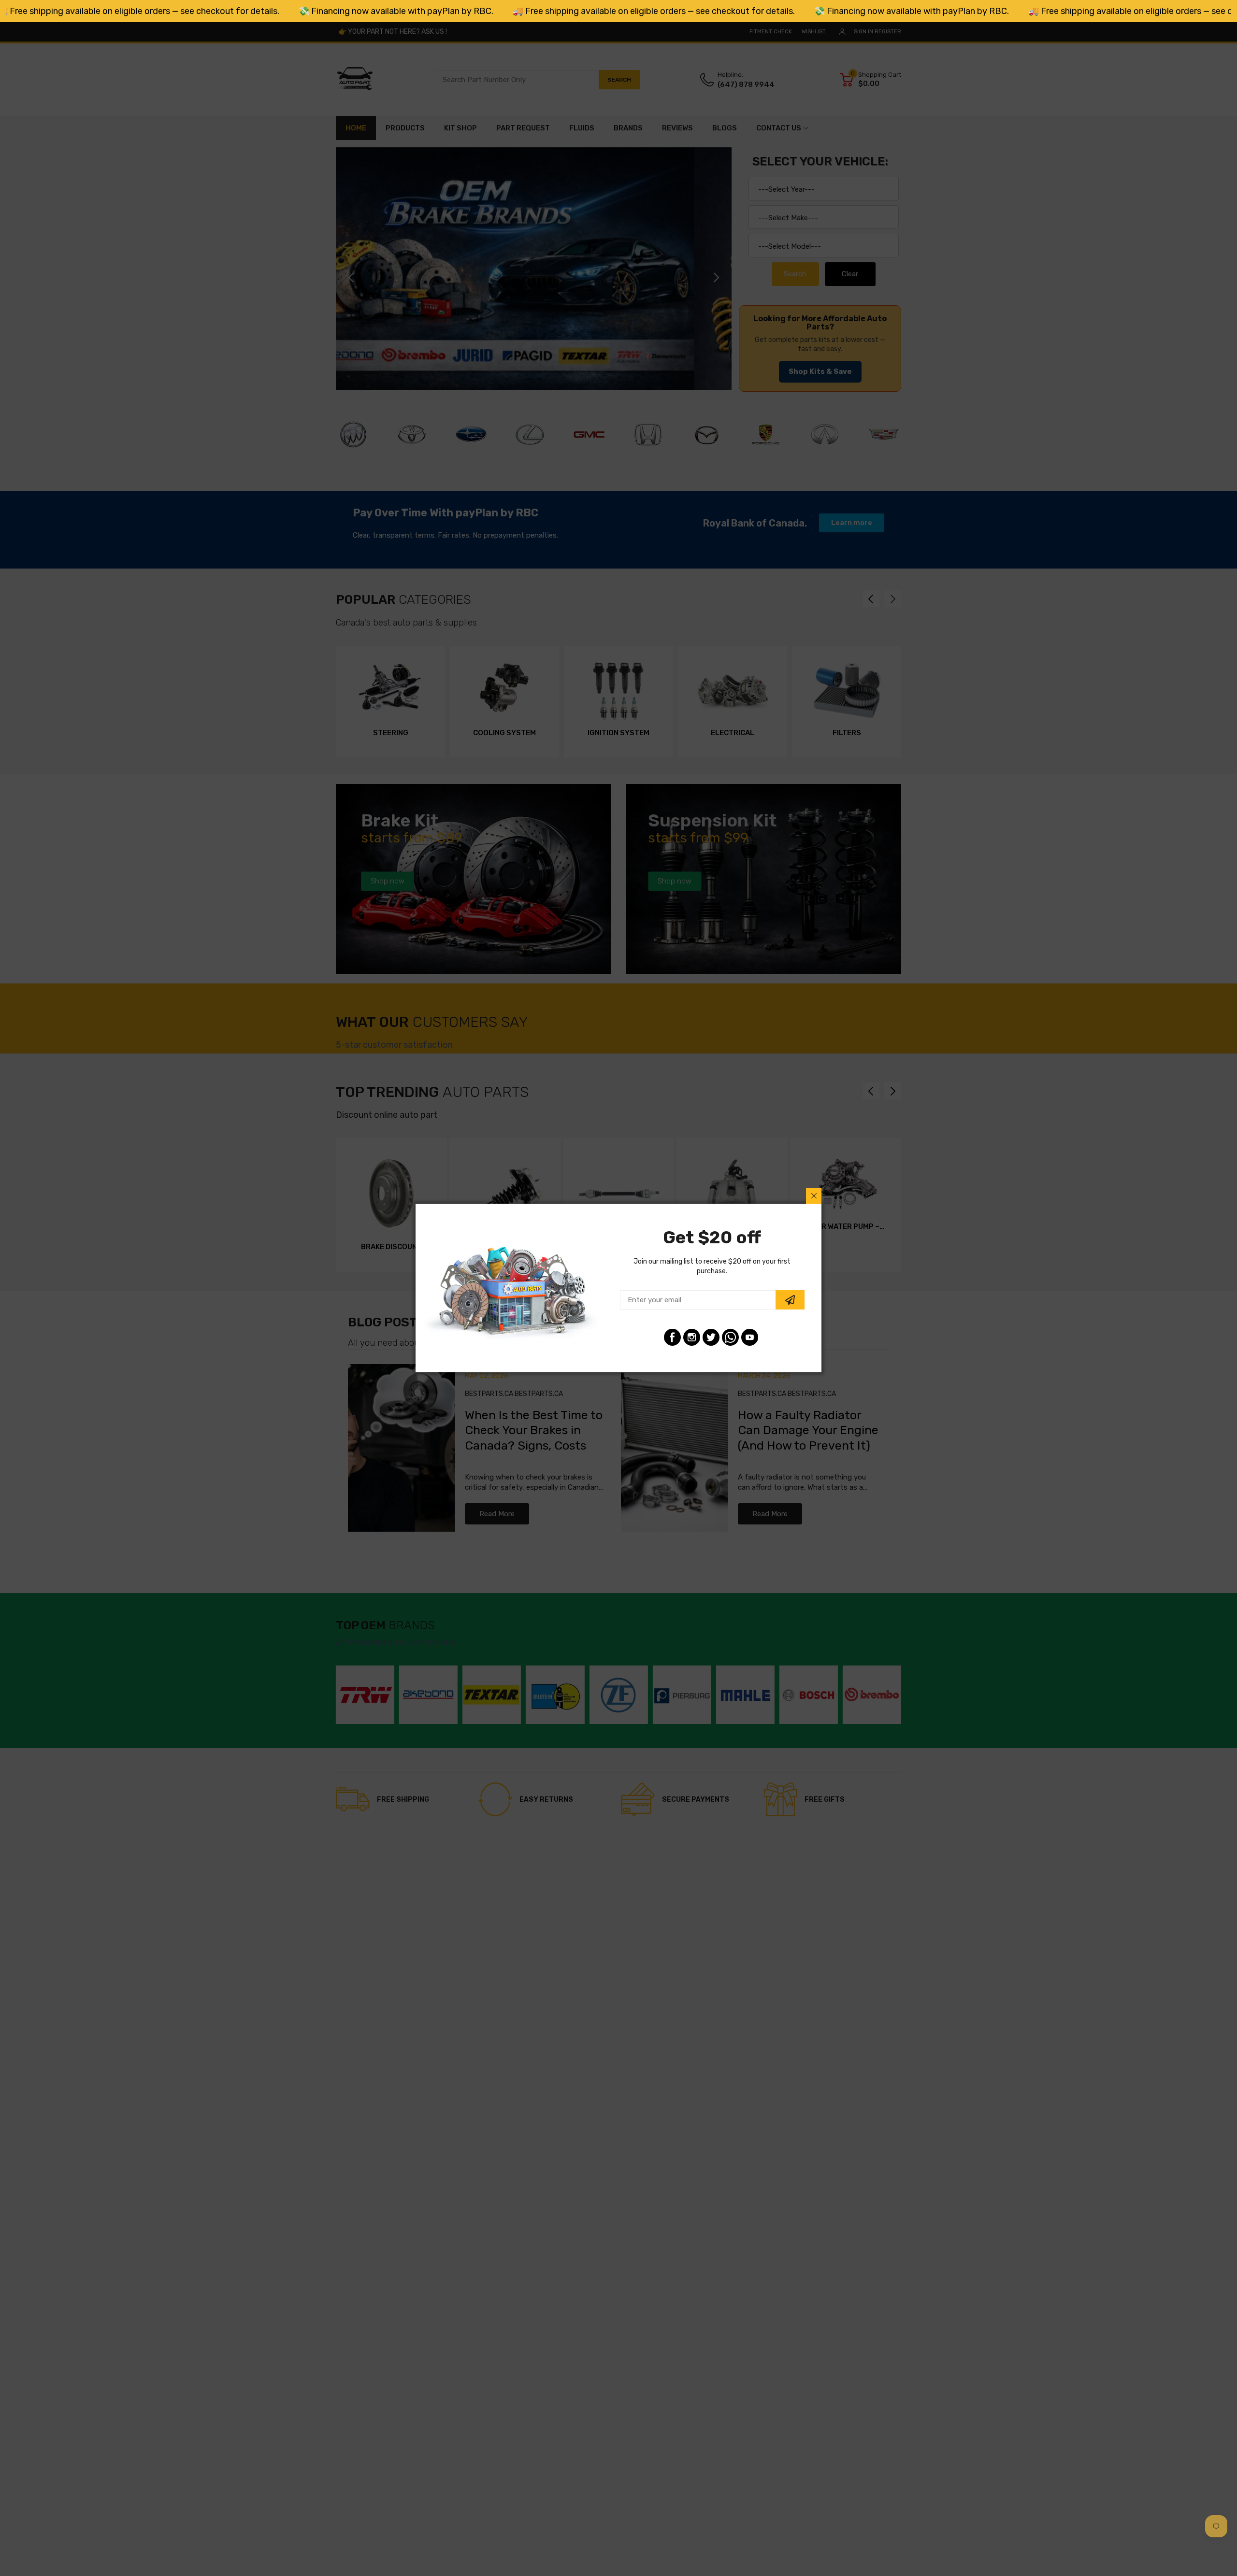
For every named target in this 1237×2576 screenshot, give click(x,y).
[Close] (814, 1196)
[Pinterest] (730, 1337)
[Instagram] (692, 1337)
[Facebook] (672, 1337)
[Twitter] (711, 1337)
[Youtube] (750, 1337)
